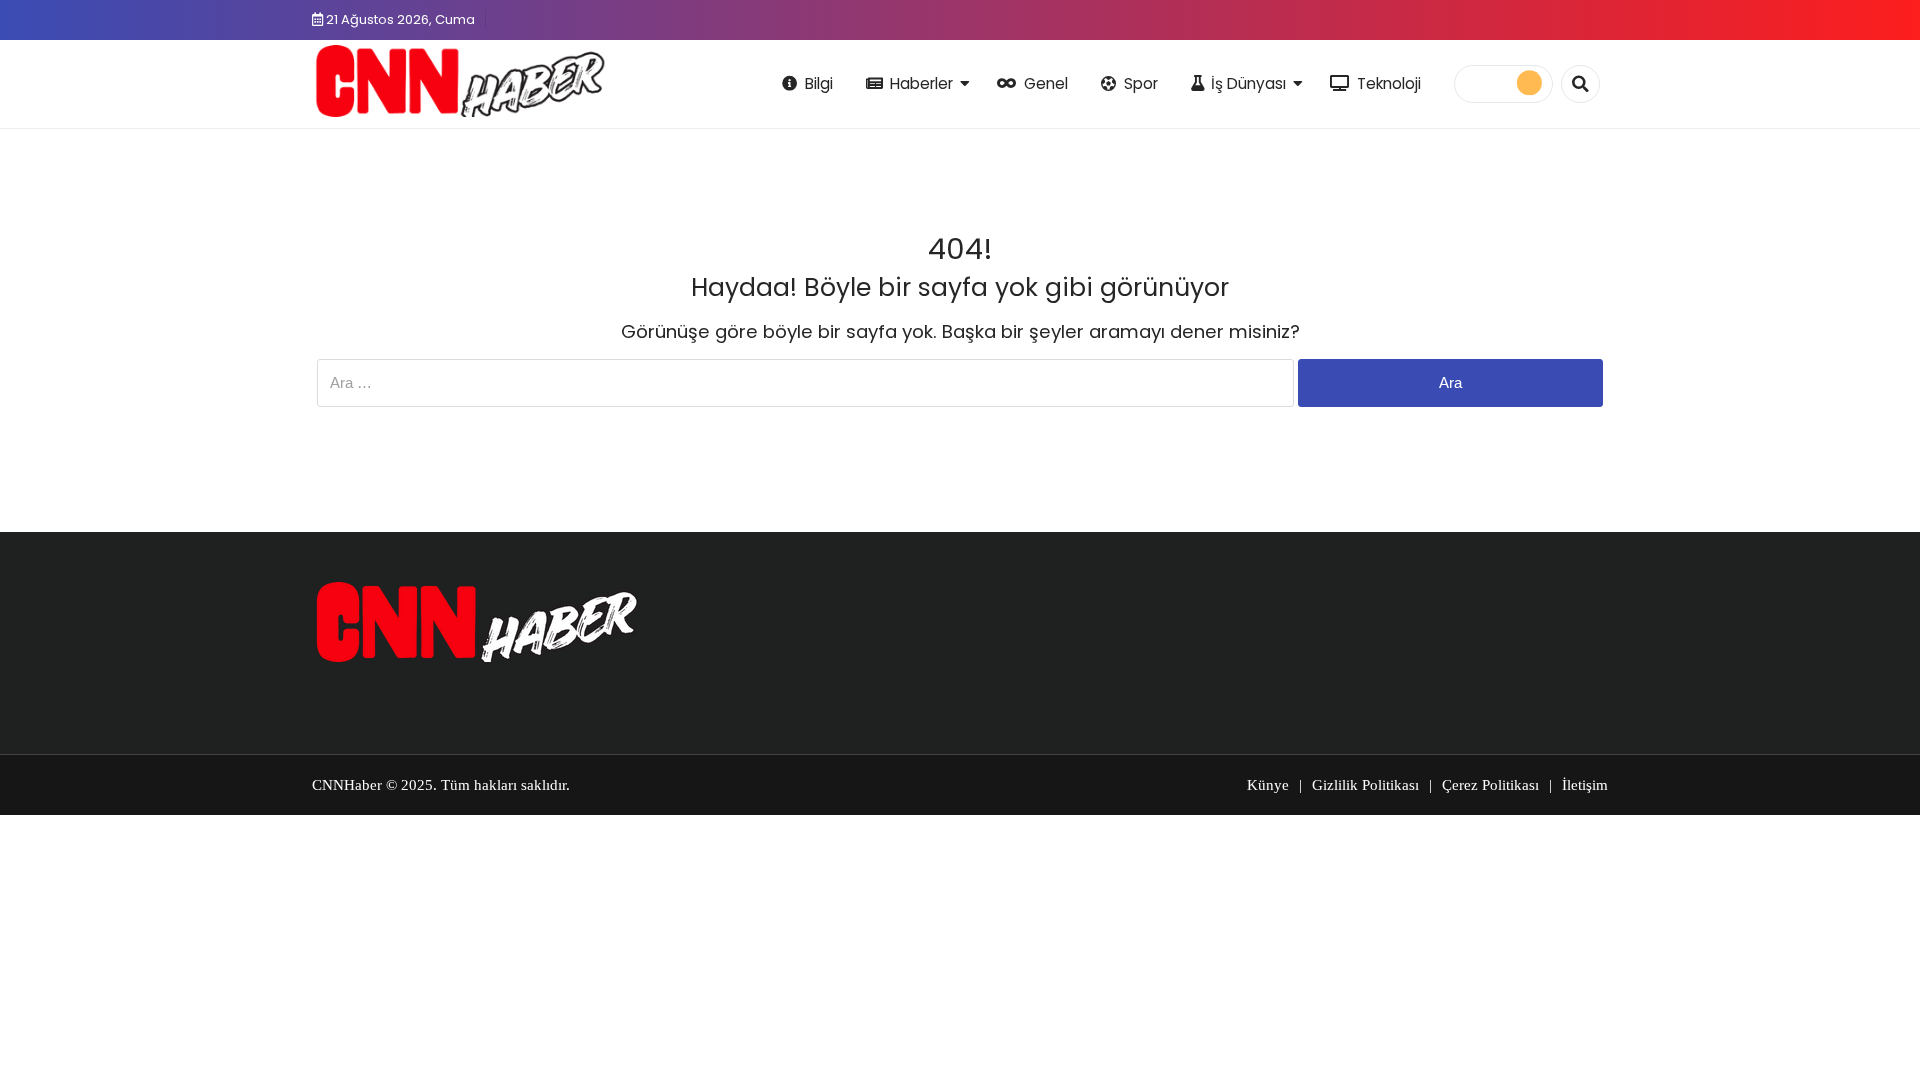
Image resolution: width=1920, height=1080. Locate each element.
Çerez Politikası (1490, 785)
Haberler (921, 83)
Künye (1268, 785)
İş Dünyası (1248, 83)
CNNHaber (347, 785)
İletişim (1585, 785)
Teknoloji (1389, 83)
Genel (1046, 83)
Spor (1141, 83)
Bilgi (819, 83)
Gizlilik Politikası (1365, 785)
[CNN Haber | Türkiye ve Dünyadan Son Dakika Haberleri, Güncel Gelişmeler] (459, 81)
